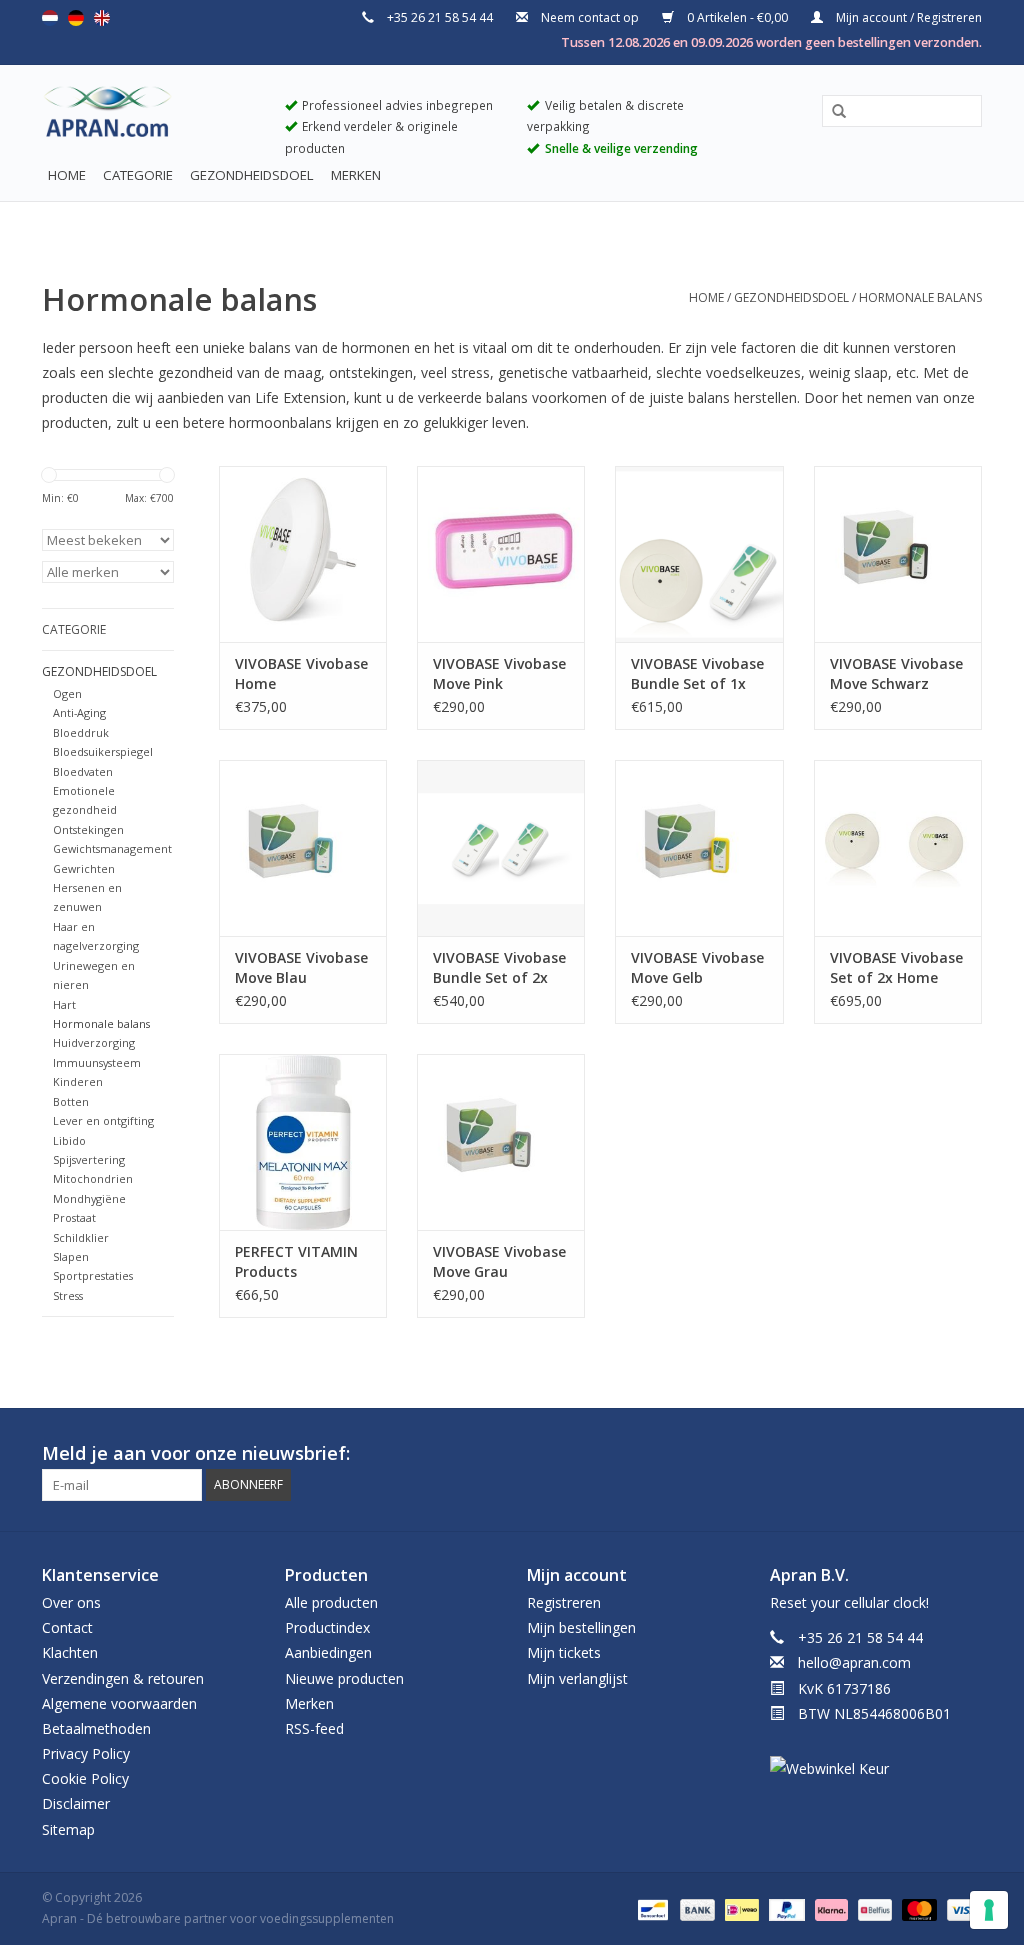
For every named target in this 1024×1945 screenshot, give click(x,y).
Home (67, 175)
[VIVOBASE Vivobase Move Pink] (501, 554)
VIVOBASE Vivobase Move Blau (301, 967)
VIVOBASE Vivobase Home (301, 673)
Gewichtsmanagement (112, 848)
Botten (71, 1101)
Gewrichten (84, 868)
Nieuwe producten (344, 1678)
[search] (902, 110)
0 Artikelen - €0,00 (737, 17)
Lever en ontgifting (103, 1120)
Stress (68, 1295)
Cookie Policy (85, 1778)
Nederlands (50, 18)
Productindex (327, 1627)
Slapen (71, 1256)
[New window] (930, 1454)
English (102, 18)
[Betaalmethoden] (651, 1908)
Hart (64, 1004)
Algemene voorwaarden (119, 1703)
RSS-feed (314, 1728)
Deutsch (76, 18)
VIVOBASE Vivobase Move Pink (499, 673)
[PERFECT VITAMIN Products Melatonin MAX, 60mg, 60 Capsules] (303, 1142)
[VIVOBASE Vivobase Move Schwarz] (898, 554)
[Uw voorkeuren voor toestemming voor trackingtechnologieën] (989, 1910)
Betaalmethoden (96, 1728)
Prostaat (74, 1217)
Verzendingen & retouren (123, 1678)
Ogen (67, 693)
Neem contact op (590, 17)
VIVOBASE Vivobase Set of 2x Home (896, 967)
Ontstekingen (88, 829)
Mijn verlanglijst (577, 1678)
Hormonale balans (920, 297)
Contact (67, 1627)
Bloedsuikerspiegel (103, 751)
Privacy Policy (86, 1753)
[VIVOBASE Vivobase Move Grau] (501, 1142)
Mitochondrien (93, 1178)
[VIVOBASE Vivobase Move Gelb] (699, 848)
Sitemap (68, 1829)
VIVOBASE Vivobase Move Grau (499, 1261)
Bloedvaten (83, 771)
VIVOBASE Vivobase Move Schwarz (896, 673)
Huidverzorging (94, 1042)
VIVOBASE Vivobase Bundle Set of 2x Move (499, 968)
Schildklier (81, 1237)
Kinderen (78, 1081)
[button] (832, 112)
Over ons (71, 1602)
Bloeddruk (81, 732)
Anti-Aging (79, 712)
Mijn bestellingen (581, 1627)
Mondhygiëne (89, 1198)
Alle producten (331, 1602)
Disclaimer (76, 1803)
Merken (356, 175)
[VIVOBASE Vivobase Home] (303, 554)
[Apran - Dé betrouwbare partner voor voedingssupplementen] (148, 116)
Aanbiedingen (328, 1652)
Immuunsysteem (97, 1062)
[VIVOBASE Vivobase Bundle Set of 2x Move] (501, 848)
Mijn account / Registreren (907, 17)
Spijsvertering (89, 1159)
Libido (69, 1140)
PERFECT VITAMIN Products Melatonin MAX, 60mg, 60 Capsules (299, 1262)
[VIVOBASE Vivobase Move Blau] (303, 848)
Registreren (564, 1602)
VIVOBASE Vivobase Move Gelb (697, 967)
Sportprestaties (93, 1275)
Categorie (138, 175)
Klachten (70, 1652)
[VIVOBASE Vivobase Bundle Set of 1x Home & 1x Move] (699, 554)
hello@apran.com (854, 1662)
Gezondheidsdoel (252, 175)
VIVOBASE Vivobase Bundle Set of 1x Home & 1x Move (697, 674)
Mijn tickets (564, 1652)
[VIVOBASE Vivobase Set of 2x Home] (898, 848)
